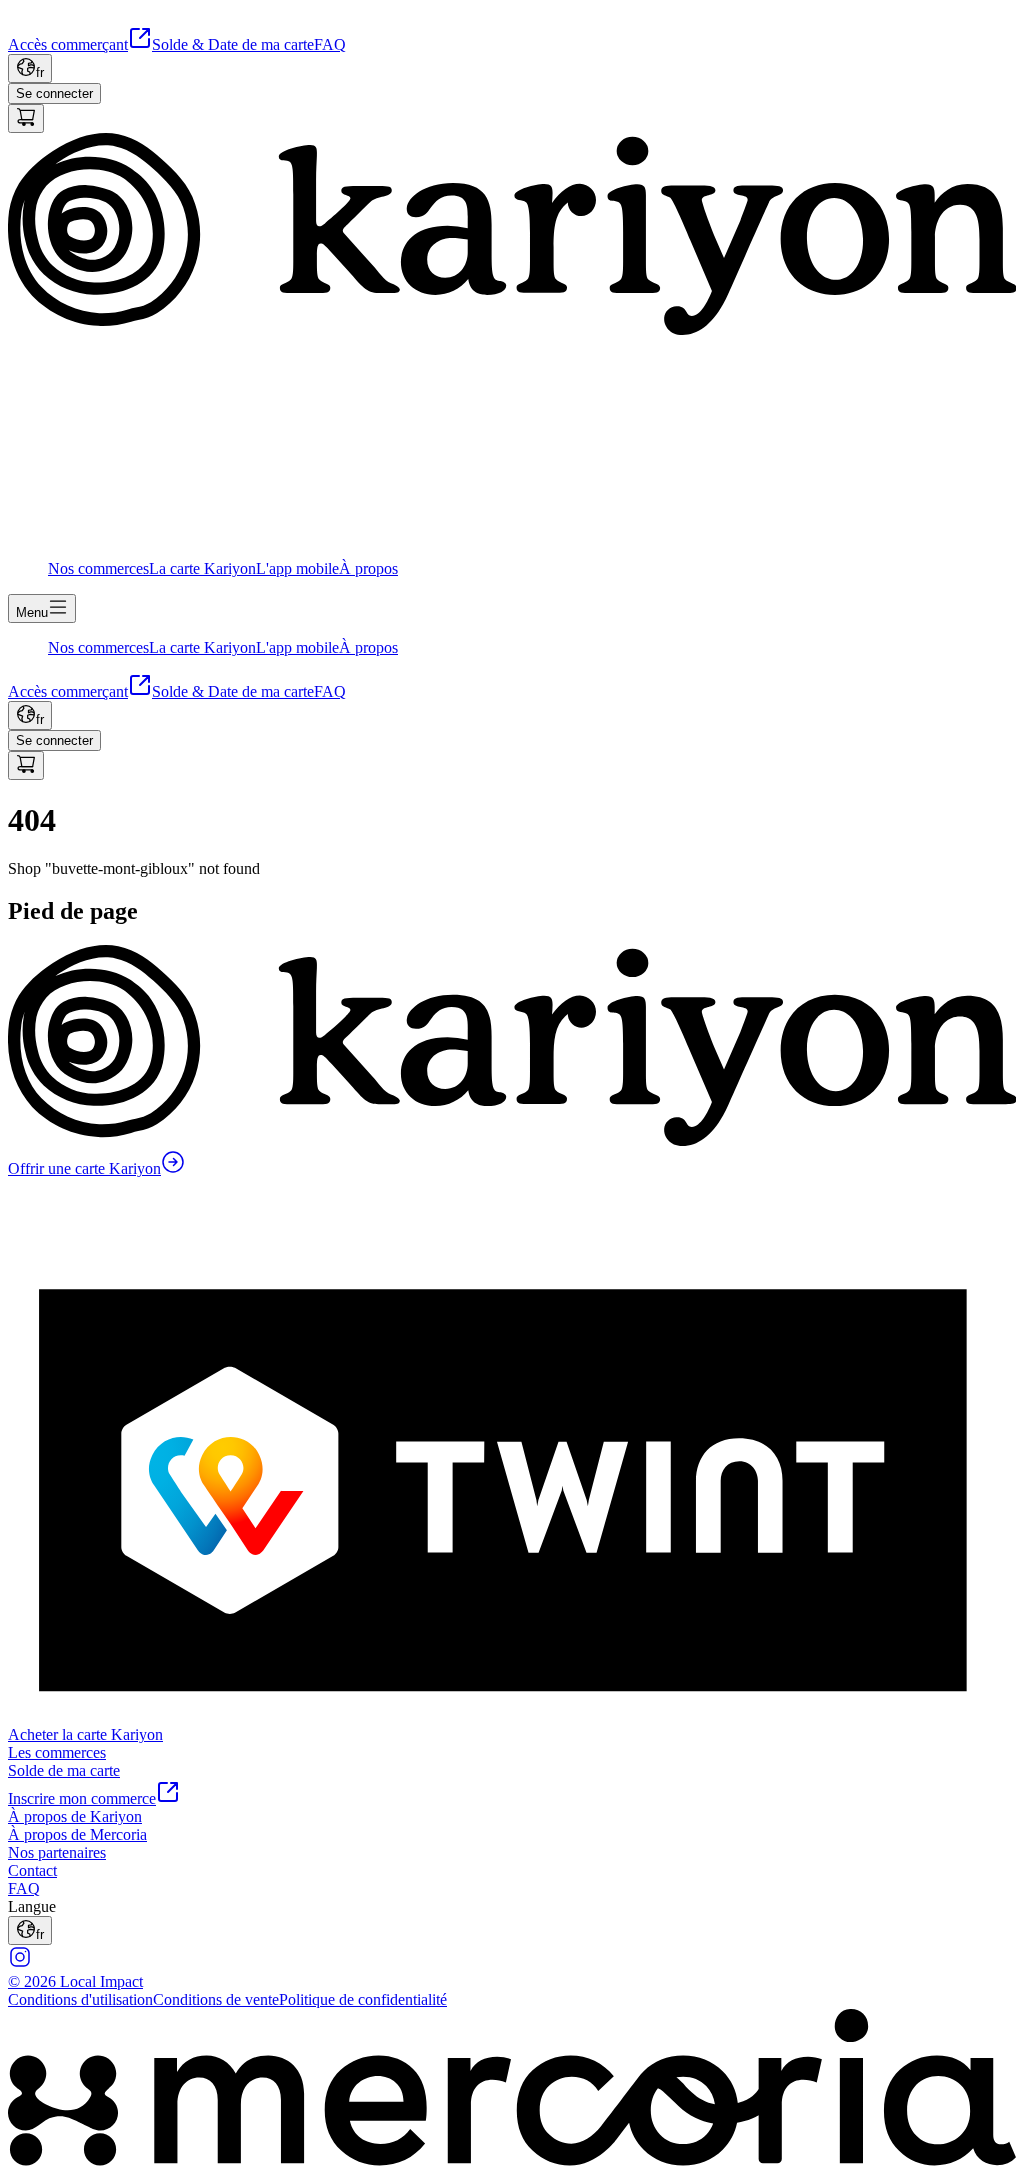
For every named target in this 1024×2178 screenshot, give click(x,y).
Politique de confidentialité (363, 1999)
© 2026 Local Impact (75, 1981)
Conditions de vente (216, 1999)
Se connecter (54, 93)
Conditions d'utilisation (80, 1999)
